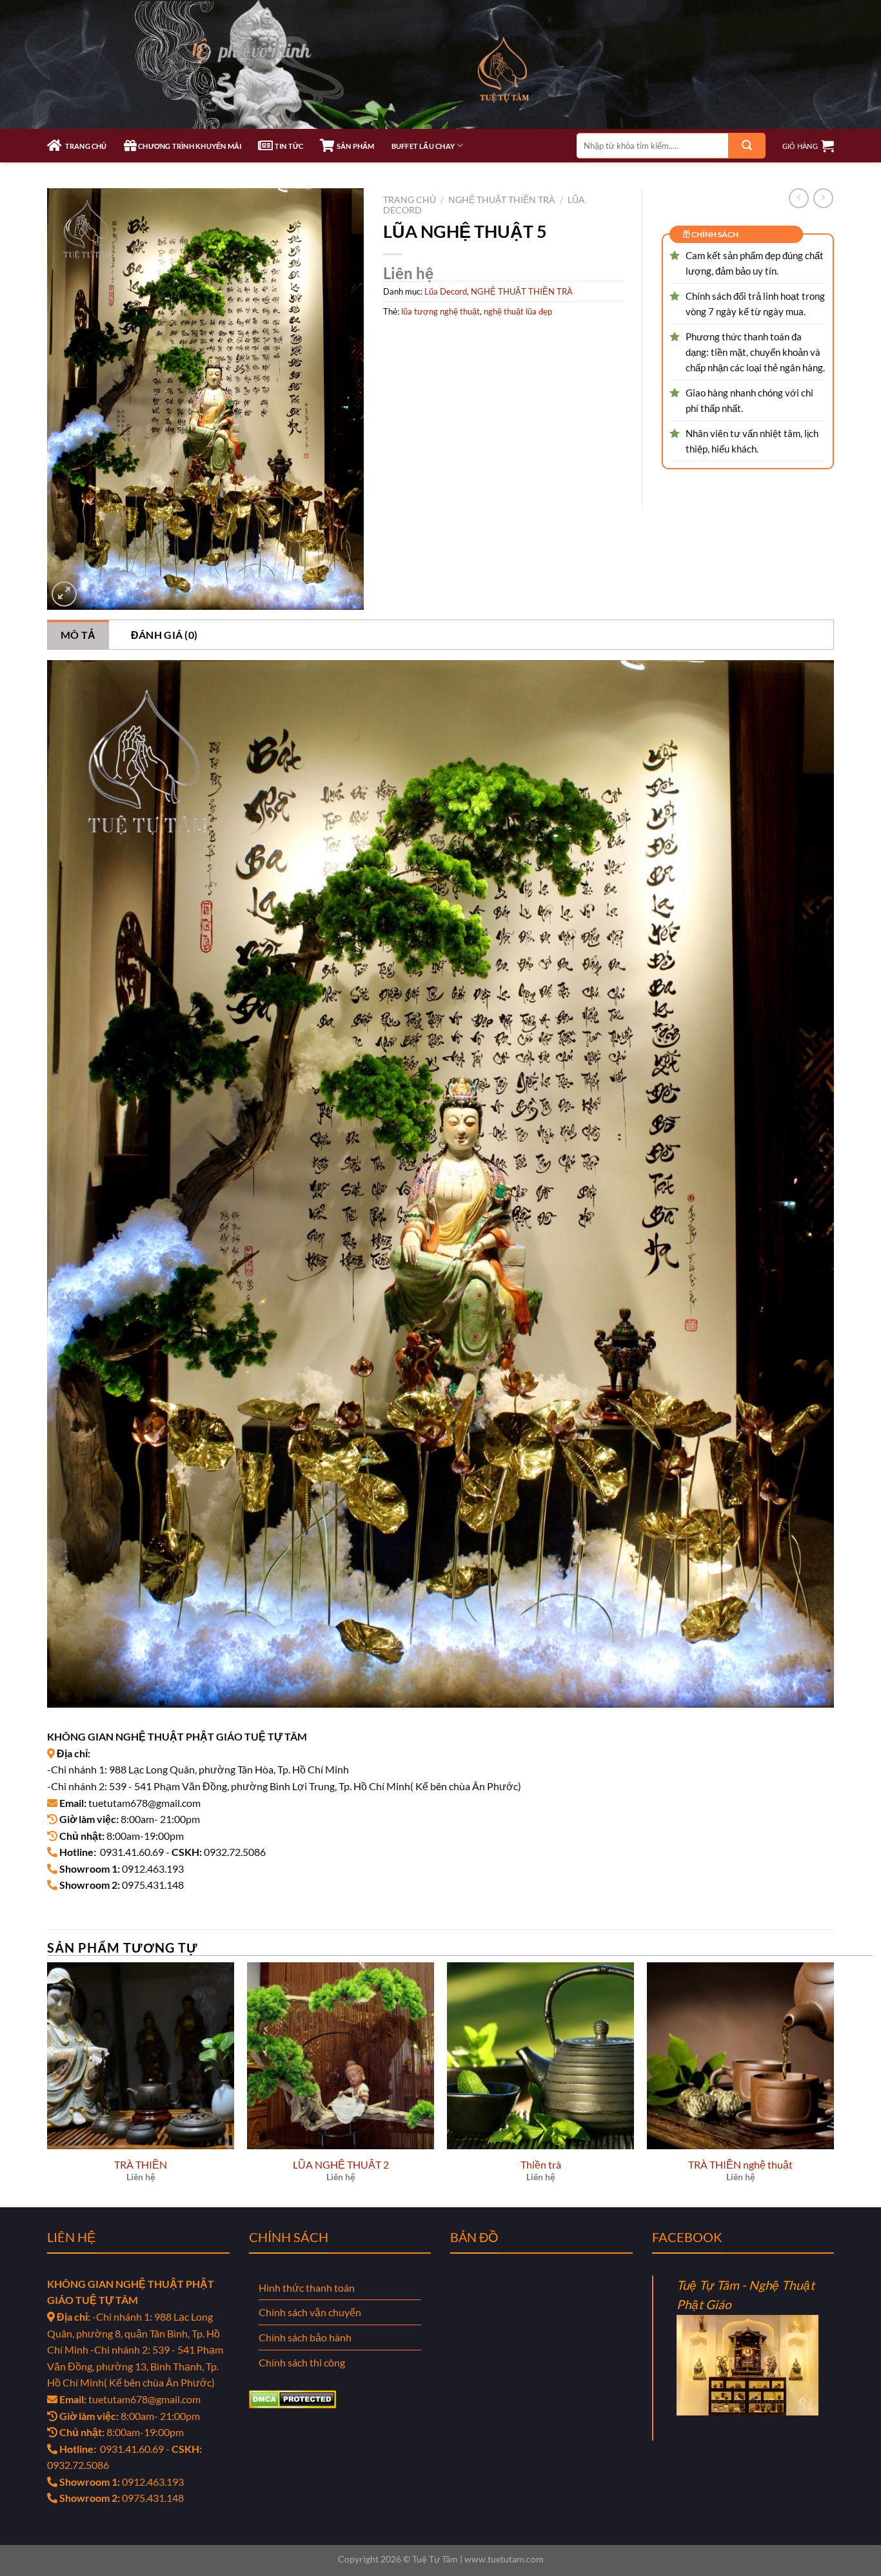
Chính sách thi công (302, 2362)
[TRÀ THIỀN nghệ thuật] (740, 2056)
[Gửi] (747, 146)
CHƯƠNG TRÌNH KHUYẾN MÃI (189, 146)
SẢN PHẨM (355, 146)
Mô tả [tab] (78, 635)
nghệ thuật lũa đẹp (518, 311)
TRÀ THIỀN (141, 2164)
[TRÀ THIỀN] (141, 2056)
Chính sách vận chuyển (310, 2312)
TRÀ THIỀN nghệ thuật (740, 2164)
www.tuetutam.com (504, 2559)
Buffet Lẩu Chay (423, 146)
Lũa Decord (446, 291)
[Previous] (48, 2084)
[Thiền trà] (540, 2056)
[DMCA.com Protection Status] (292, 2398)
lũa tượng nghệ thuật (440, 311)
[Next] (833, 2084)
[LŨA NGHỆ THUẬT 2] (341, 2056)
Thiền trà (541, 2164)
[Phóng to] (64, 594)
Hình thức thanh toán (307, 2288)
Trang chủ (410, 200)
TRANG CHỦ (84, 146)
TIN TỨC (288, 146)
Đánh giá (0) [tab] (164, 635)
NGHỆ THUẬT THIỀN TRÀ (502, 200)
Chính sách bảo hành (305, 2337)
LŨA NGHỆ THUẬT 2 (341, 2164)
